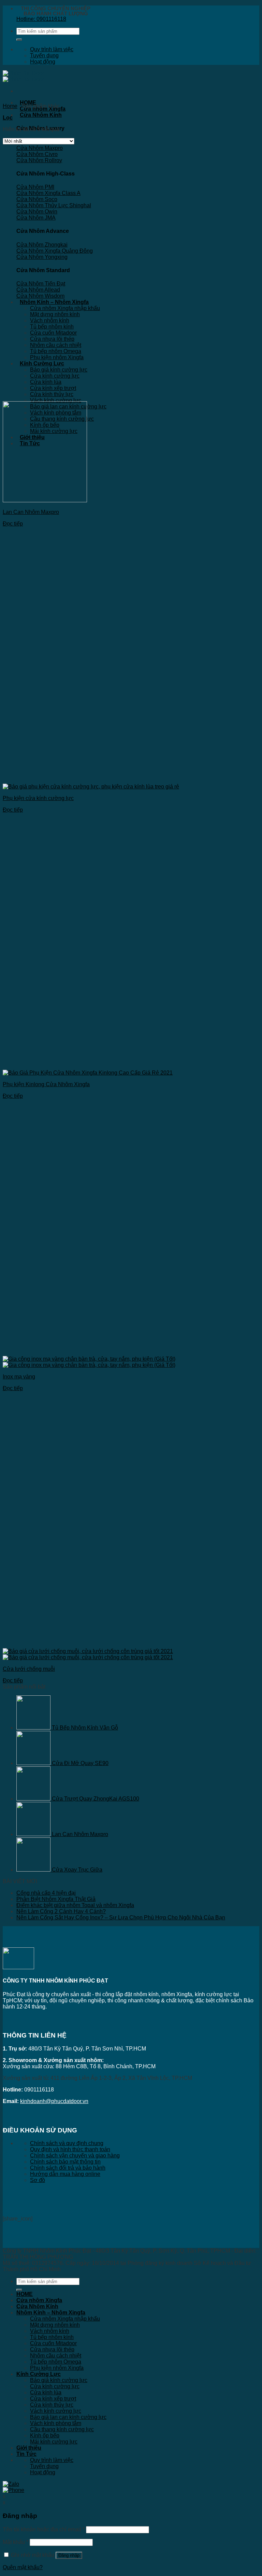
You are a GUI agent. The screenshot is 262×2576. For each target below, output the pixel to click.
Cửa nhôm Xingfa (39, 2300)
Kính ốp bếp (45, 2435)
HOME (28, 103)
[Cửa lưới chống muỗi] (88, 1654)
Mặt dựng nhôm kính (55, 314)
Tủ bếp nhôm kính (52, 327)
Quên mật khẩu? (23, 2567)
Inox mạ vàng (19, 1377)
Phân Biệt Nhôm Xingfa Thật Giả (56, 1899)
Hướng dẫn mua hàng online (65, 2174)
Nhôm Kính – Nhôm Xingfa (54, 302)
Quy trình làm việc (52, 49)
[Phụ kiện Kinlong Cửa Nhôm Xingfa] (88, 1073)
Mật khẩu (16, 2542)
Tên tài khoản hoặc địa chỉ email (44, 2529)
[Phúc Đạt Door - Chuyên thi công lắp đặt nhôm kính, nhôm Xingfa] (23, 76)
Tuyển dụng (44, 55)
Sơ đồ (38, 2180)
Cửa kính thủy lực (52, 394)
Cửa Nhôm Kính (41, 115)
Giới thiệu (29, 2448)
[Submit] (19, 40)
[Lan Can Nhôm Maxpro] (45, 500)
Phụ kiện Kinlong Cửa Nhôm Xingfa (46, 1084)
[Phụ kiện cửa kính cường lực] (91, 787)
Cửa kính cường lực (55, 376)
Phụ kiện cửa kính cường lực (38, 798)
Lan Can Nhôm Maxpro (31, 512)
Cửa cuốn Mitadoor (53, 333)
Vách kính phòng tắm (56, 2423)
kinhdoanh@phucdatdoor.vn (54, 2101)
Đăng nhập (69, 2555)
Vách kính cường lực (56, 400)
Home (10, 106)
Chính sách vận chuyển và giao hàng (75, 2155)
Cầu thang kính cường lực (62, 2429)
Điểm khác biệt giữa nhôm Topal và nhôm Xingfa (75, 1905)
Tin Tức (26, 2454)
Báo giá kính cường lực (59, 370)
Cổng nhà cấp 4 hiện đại (46, 1893)
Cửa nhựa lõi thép (52, 339)
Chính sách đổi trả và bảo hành (68, 2168)
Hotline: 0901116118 (41, 19)
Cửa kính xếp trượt (53, 388)
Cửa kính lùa (46, 382)
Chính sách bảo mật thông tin (65, 2162)
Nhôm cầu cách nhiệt (56, 345)
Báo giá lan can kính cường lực (68, 2417)
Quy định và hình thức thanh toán (70, 2149)
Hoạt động (43, 62)
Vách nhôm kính (50, 320)
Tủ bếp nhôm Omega (56, 351)
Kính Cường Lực (42, 363)
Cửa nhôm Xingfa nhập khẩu (65, 308)
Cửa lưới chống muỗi (29, 1669)
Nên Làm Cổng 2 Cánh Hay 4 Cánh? (61, 1911)
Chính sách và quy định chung (67, 2143)
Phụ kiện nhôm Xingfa (57, 357)
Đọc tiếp (13, 524)
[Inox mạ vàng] (89, 1362)
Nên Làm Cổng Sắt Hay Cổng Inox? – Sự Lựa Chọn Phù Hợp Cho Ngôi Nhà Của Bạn (121, 1917)
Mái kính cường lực (54, 2442)
